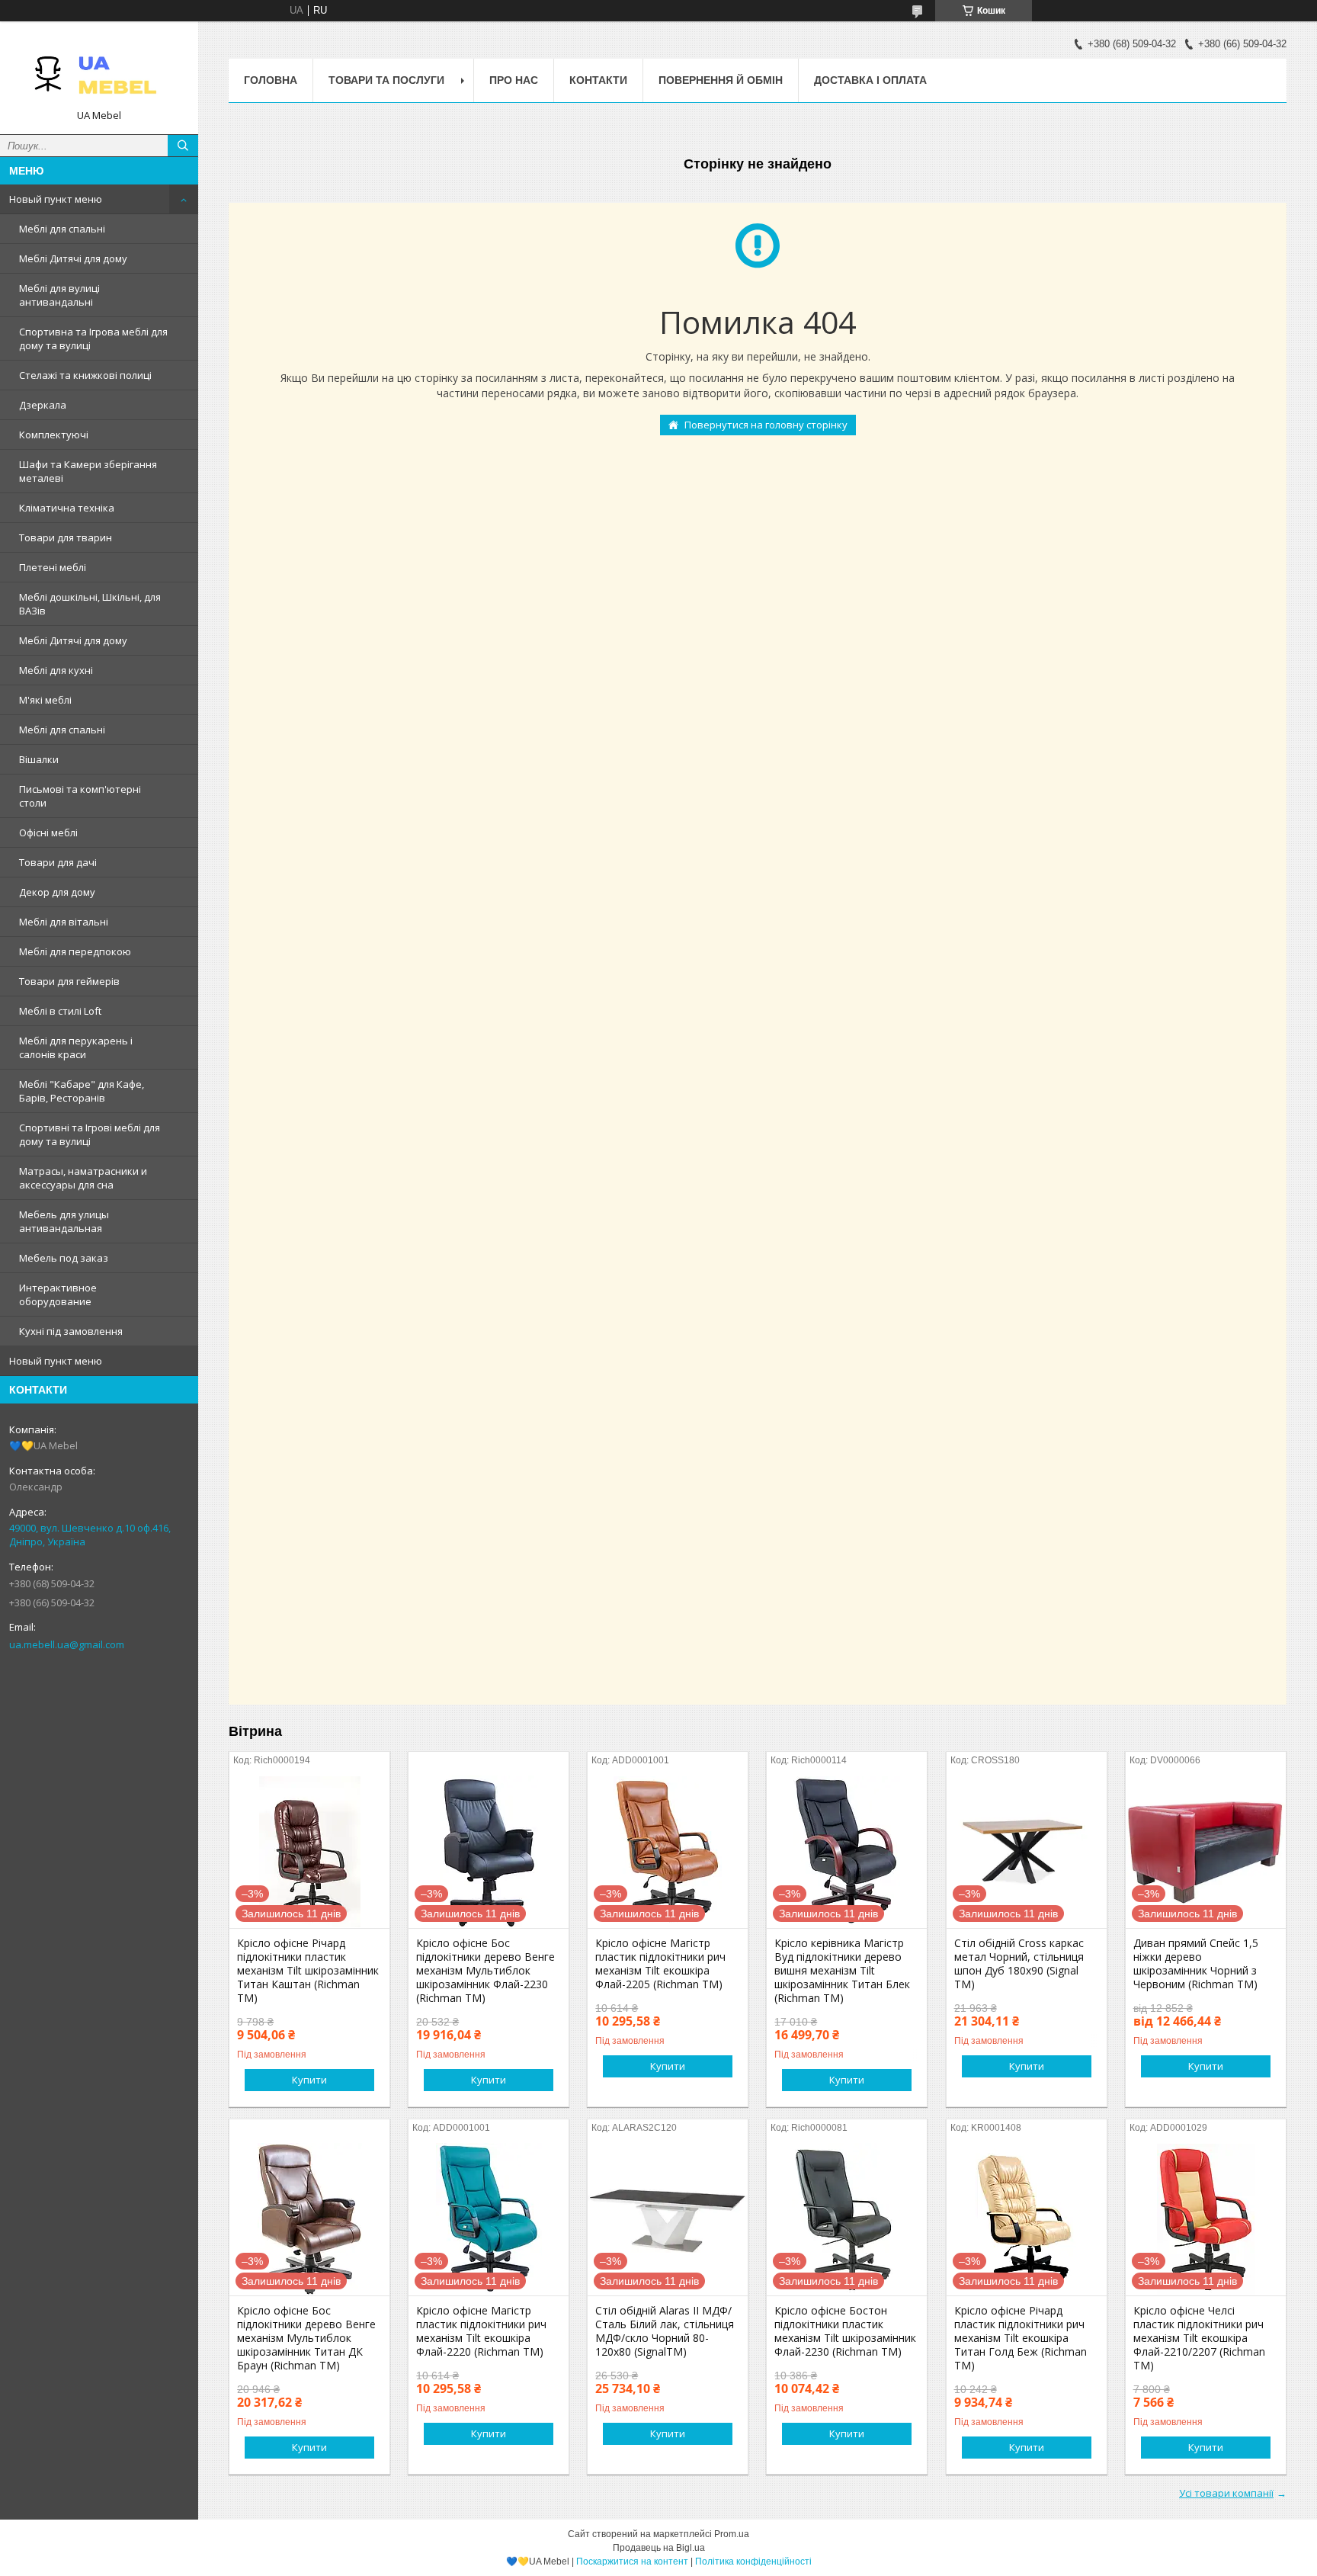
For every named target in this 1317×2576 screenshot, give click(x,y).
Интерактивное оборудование (58, 1294)
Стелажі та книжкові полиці (85, 375)
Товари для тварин (66, 537)
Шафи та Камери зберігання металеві (88, 471)
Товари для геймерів (69, 981)
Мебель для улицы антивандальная (64, 1221)
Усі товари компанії (1226, 2493)
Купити (309, 2080)
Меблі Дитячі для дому (73, 258)
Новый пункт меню (56, 199)
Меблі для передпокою (75, 951)
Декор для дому (57, 892)
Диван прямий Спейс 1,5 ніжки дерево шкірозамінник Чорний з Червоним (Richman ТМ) (1196, 1964)
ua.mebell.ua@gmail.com (67, 1644)
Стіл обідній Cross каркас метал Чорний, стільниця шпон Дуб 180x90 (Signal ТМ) (1019, 1964)
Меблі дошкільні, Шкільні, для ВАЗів (90, 604)
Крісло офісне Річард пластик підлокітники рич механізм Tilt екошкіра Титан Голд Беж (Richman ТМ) (1021, 2338)
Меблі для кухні (56, 670)
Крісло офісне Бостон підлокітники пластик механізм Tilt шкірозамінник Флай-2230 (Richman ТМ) (845, 2331)
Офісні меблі (48, 832)
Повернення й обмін (721, 80)
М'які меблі (45, 700)
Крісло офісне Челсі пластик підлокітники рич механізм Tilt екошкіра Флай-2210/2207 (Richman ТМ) (1199, 2338)
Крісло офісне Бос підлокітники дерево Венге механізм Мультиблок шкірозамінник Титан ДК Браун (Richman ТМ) (306, 2338)
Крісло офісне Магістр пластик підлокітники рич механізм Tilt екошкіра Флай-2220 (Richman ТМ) (481, 2331)
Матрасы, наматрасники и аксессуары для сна (83, 1178)
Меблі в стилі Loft (60, 1011)
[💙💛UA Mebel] (99, 71)
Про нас (514, 80)
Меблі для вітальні (64, 922)
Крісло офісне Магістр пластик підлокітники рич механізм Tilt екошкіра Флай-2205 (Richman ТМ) (660, 1964)
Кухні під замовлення (71, 1331)
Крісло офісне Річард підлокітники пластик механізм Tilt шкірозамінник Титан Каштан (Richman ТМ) (308, 1971)
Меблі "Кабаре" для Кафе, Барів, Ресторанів (82, 1091)
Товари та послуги (386, 80)
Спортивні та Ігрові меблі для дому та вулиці (90, 1134)
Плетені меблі (53, 567)
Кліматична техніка (67, 508)
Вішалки (39, 759)
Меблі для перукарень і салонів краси (76, 1047)
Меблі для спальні (62, 229)
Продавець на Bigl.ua (659, 2548)
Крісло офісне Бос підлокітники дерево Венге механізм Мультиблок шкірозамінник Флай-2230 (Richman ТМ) (485, 1971)
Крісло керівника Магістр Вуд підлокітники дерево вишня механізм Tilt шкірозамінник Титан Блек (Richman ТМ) (842, 1971)
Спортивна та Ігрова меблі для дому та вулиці (93, 338)
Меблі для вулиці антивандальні (59, 295)
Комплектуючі (54, 435)
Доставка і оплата (870, 80)
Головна (271, 80)
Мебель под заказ (64, 1258)
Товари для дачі (58, 862)
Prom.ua (732, 2534)
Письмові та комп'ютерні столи (80, 796)
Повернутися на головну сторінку (766, 425)
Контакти (598, 80)
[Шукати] (183, 146)
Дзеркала (43, 405)
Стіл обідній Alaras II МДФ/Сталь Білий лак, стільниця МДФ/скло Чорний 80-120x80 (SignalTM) (665, 2331)
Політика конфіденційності (753, 2562)
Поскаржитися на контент (632, 2562)
